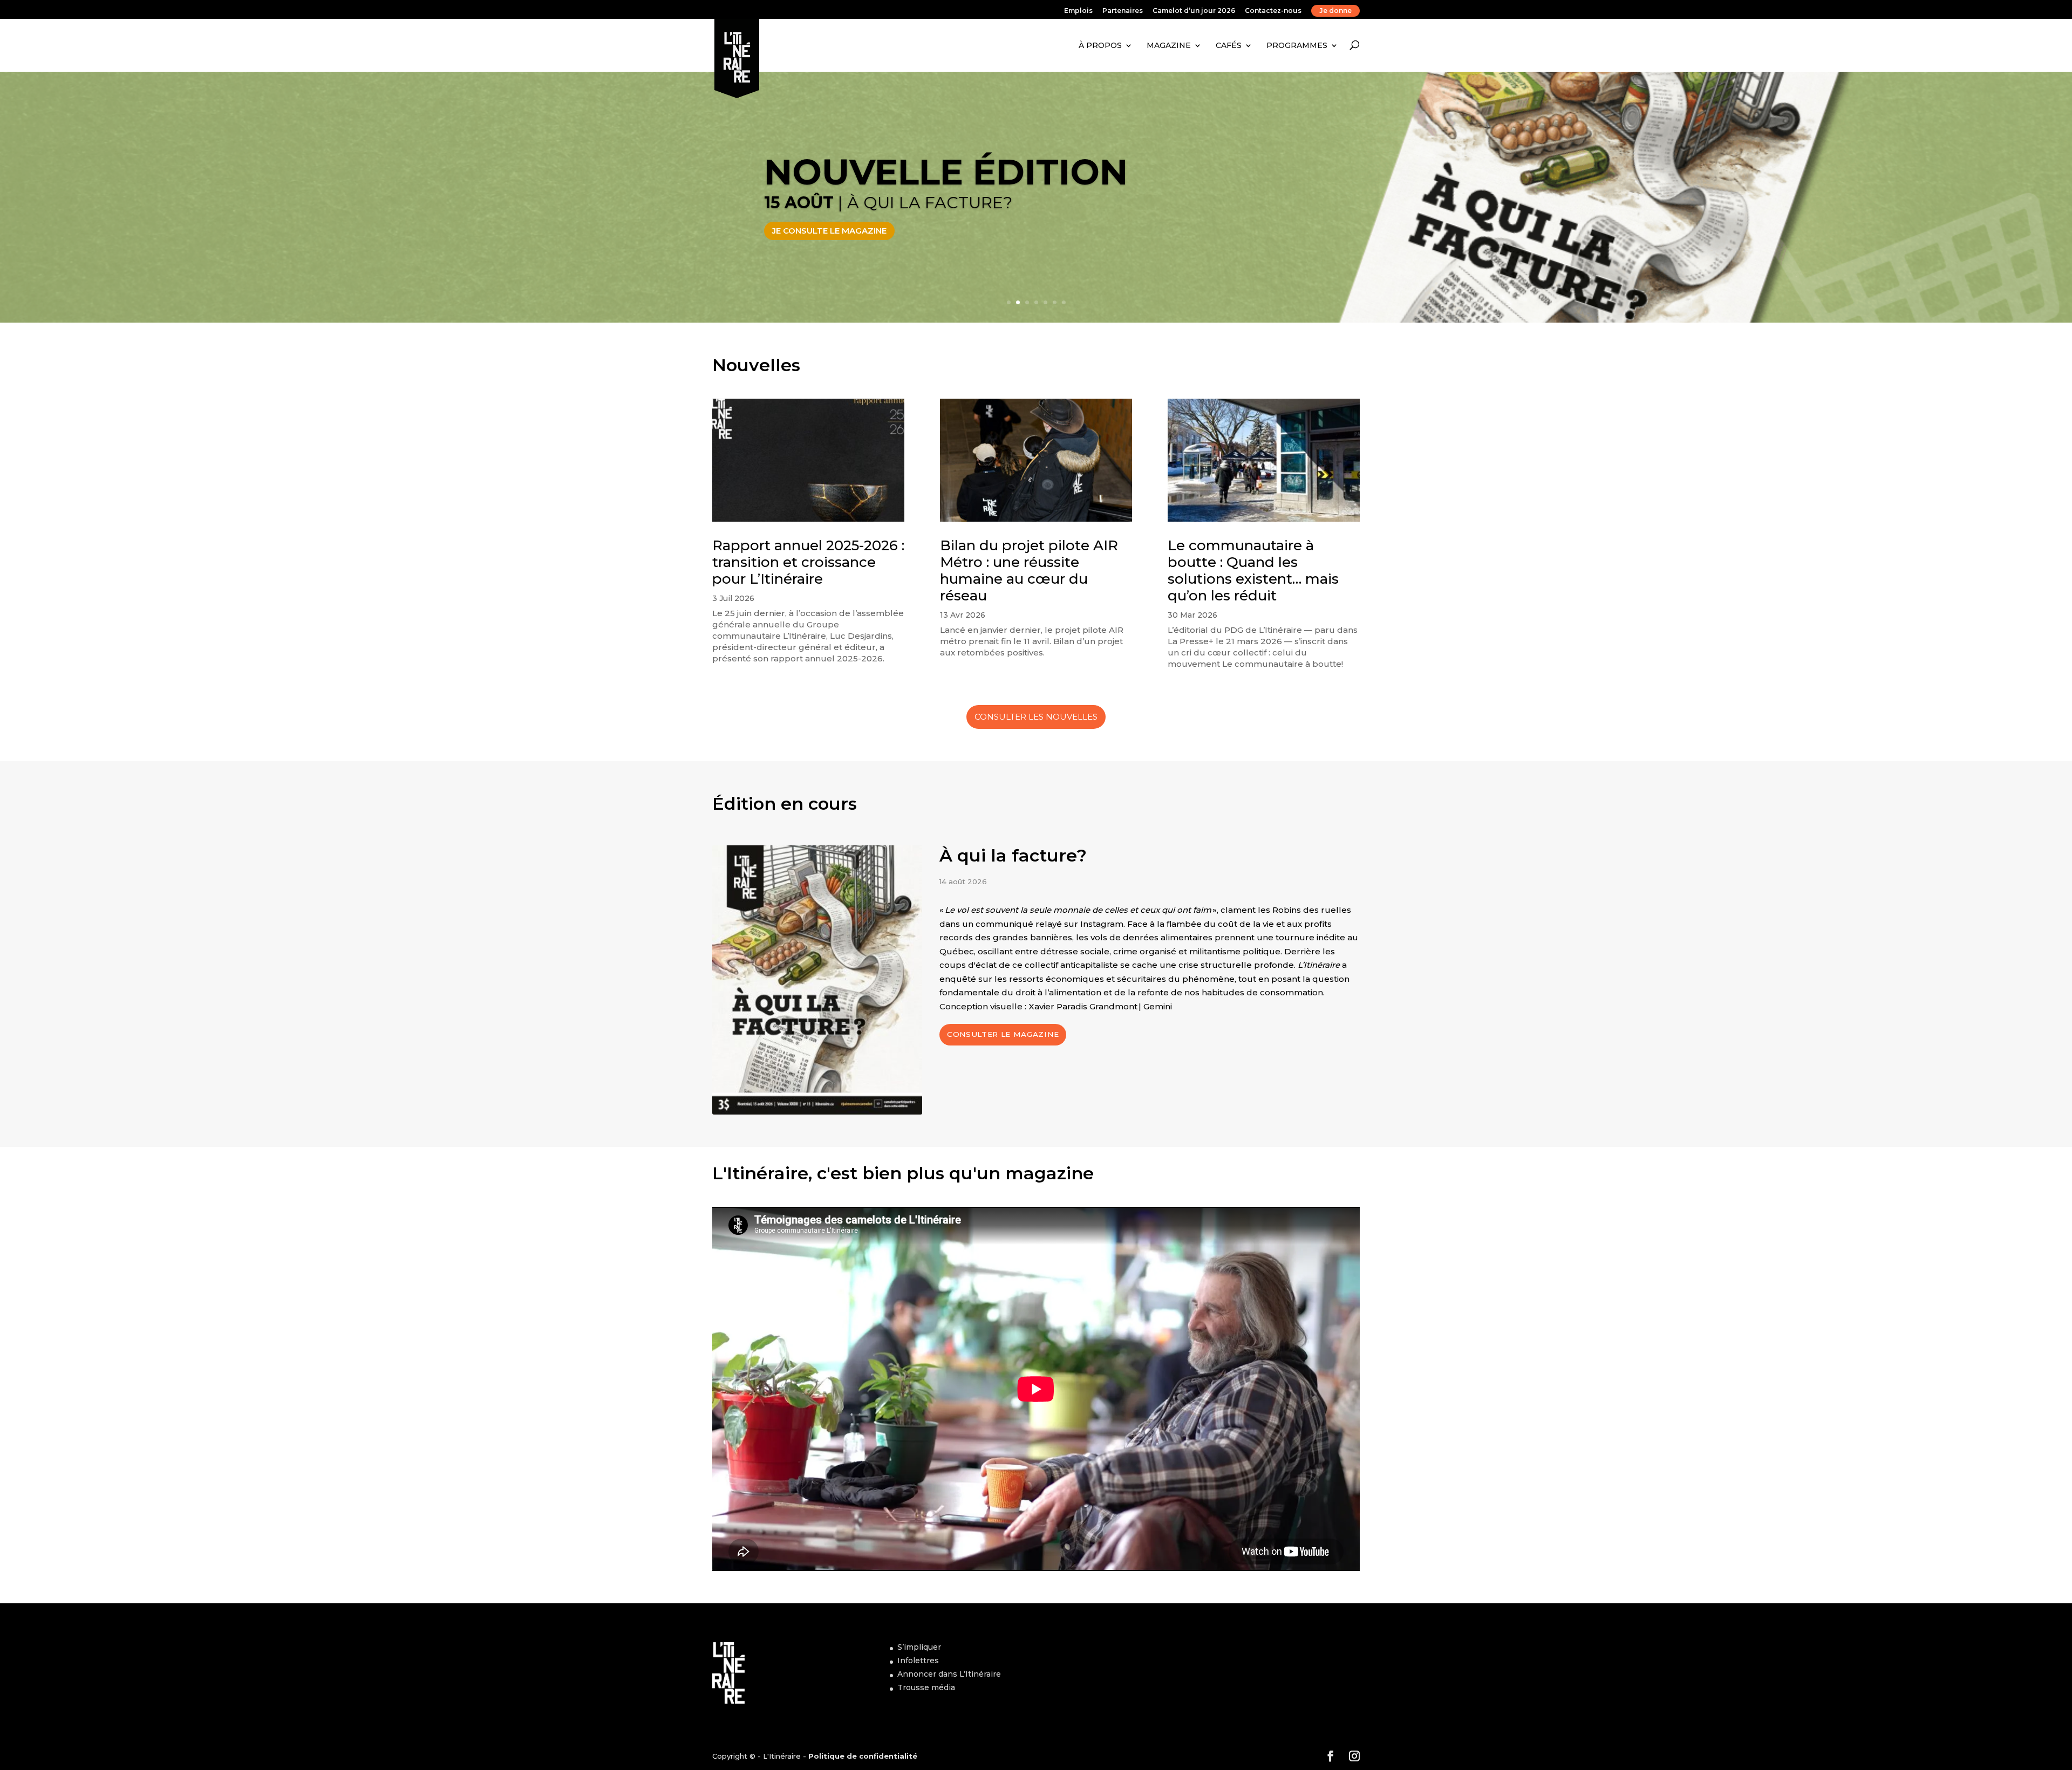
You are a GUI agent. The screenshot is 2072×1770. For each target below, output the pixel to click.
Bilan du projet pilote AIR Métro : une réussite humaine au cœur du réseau (1029, 571)
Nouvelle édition (946, 172)
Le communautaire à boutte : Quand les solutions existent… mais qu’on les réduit (1253, 571)
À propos (1100, 45)
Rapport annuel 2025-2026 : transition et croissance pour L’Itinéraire (808, 562)
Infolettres (918, 1660)
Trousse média (926, 1687)
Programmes (1297, 45)
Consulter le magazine (1003, 1034)
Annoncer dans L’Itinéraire (949, 1674)
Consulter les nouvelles (1036, 717)
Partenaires (1123, 11)
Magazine (1169, 45)
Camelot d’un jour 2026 (1194, 11)
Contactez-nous (1273, 11)
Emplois (1078, 11)
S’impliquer (919, 1647)
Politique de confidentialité (863, 1756)
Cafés (1229, 45)
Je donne (1335, 11)
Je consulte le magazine (829, 231)
